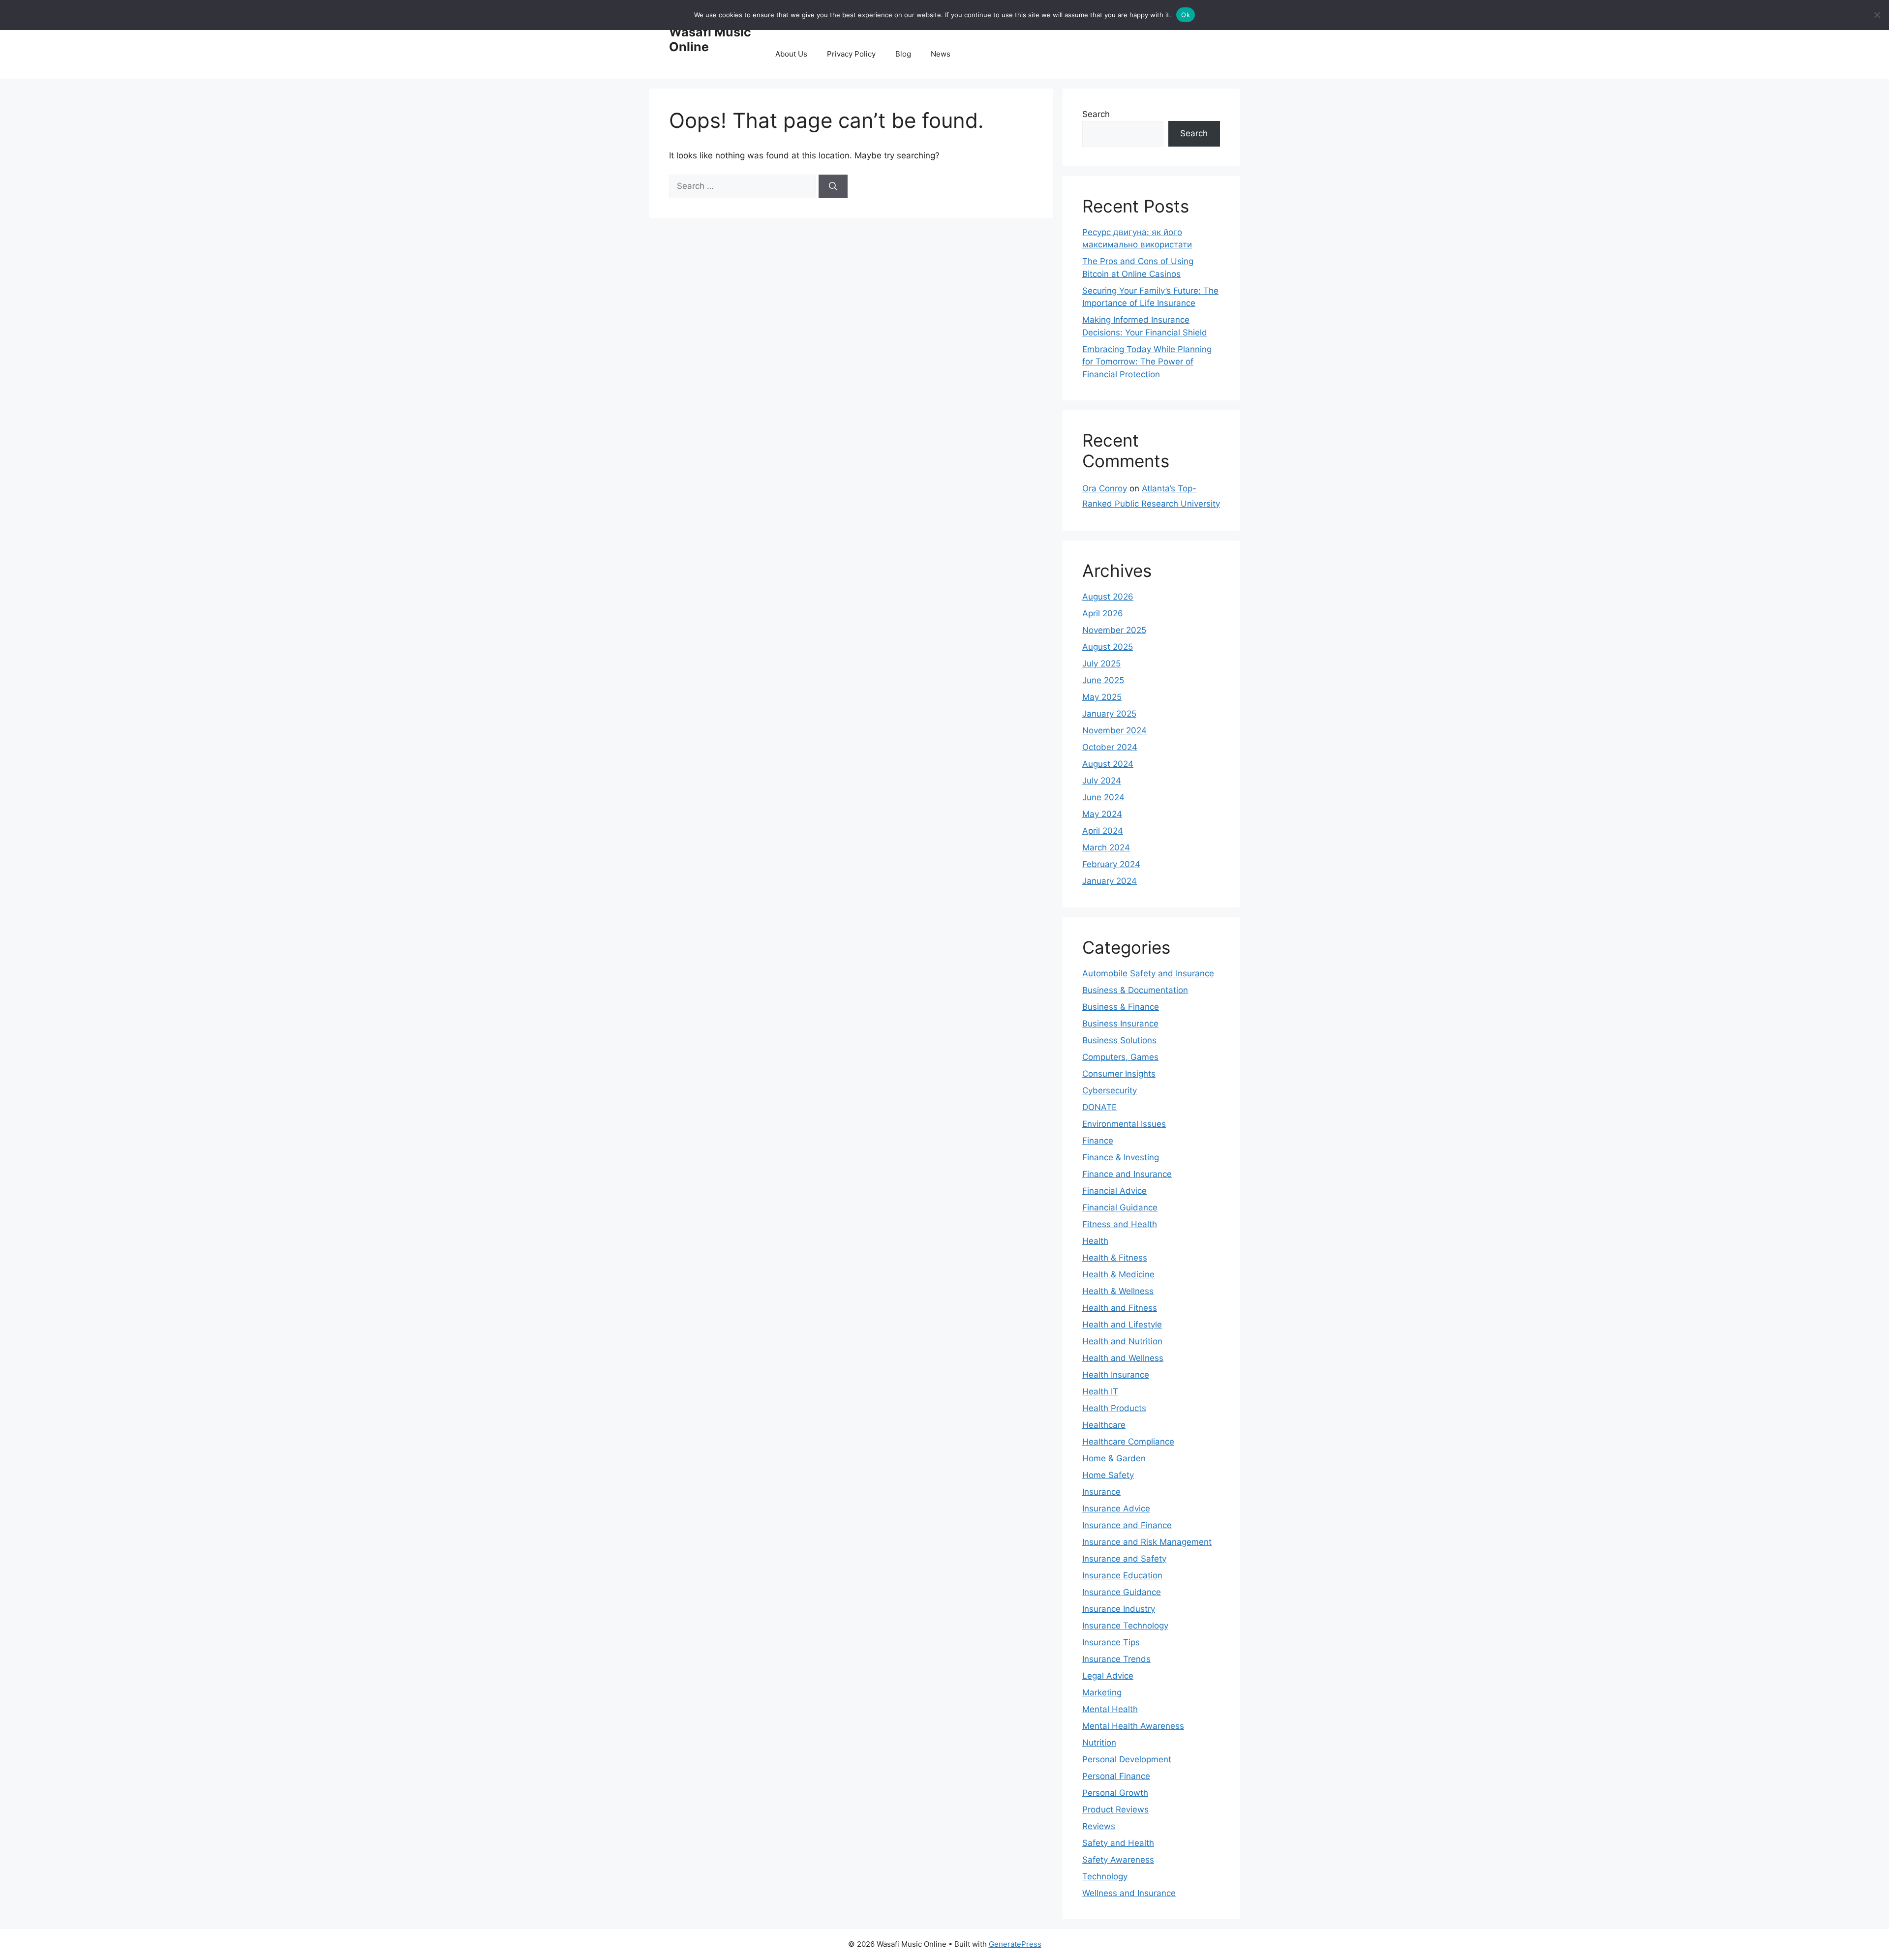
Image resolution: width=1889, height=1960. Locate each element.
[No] (1877, 15)
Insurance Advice (1116, 1508)
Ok (1186, 15)
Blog (903, 54)
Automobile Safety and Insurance (1148, 973)
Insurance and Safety (1124, 1559)
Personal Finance (1116, 1776)
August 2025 (1108, 647)
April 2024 (1103, 831)
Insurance (1101, 1492)
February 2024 (1111, 864)
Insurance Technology (1125, 1626)
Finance (1098, 1141)
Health (1095, 1241)
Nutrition (1099, 1743)
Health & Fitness (1115, 1258)
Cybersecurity (1110, 1090)
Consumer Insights (1119, 1074)
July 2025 (1101, 663)
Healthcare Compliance (1128, 1442)
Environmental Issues (1124, 1124)
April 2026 (1103, 613)
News (941, 54)
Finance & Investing (1121, 1157)
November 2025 (1114, 630)
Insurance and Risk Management (1147, 1542)
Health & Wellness (1118, 1291)
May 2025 (1102, 697)
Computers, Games (1120, 1057)
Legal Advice (1108, 1676)
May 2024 (1102, 814)
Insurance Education (1122, 1575)
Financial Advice (1114, 1191)
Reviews (1099, 1826)
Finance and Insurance (1127, 1174)
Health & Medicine (1118, 1274)
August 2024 (1108, 764)
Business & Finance (1121, 1007)
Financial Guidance (1120, 1207)
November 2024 (1114, 730)
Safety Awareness (1118, 1860)
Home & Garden (1114, 1458)
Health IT (1100, 1391)
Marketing (1102, 1692)
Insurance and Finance (1127, 1525)
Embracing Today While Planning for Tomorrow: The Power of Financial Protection (1147, 362)
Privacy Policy (851, 54)
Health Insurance (1116, 1375)
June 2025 (1103, 680)
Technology (1105, 1876)
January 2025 (1109, 714)
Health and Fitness (1120, 1308)
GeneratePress (1015, 1944)
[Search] (833, 186)
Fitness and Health (1120, 1224)
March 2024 (1106, 847)
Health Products (1114, 1408)
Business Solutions (1119, 1040)
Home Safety (1108, 1475)
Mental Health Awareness (1133, 1726)
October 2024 (1110, 747)
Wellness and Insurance (1129, 1893)
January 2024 (1110, 881)
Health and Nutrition (1122, 1341)
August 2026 (1108, 597)
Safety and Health (1118, 1843)
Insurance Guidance (1122, 1592)
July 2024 (1102, 781)
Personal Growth (1115, 1793)
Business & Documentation (1135, 990)
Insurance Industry (1119, 1609)
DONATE (1099, 1107)
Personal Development (1127, 1759)
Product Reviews (1115, 1809)
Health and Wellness (1123, 1358)
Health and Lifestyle (1122, 1325)
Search (1096, 114)
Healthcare (1104, 1425)
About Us (791, 54)
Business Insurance (1120, 1024)
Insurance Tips (1111, 1642)
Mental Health (1110, 1709)
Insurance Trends (1116, 1659)
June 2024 (1103, 797)
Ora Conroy (1105, 488)
